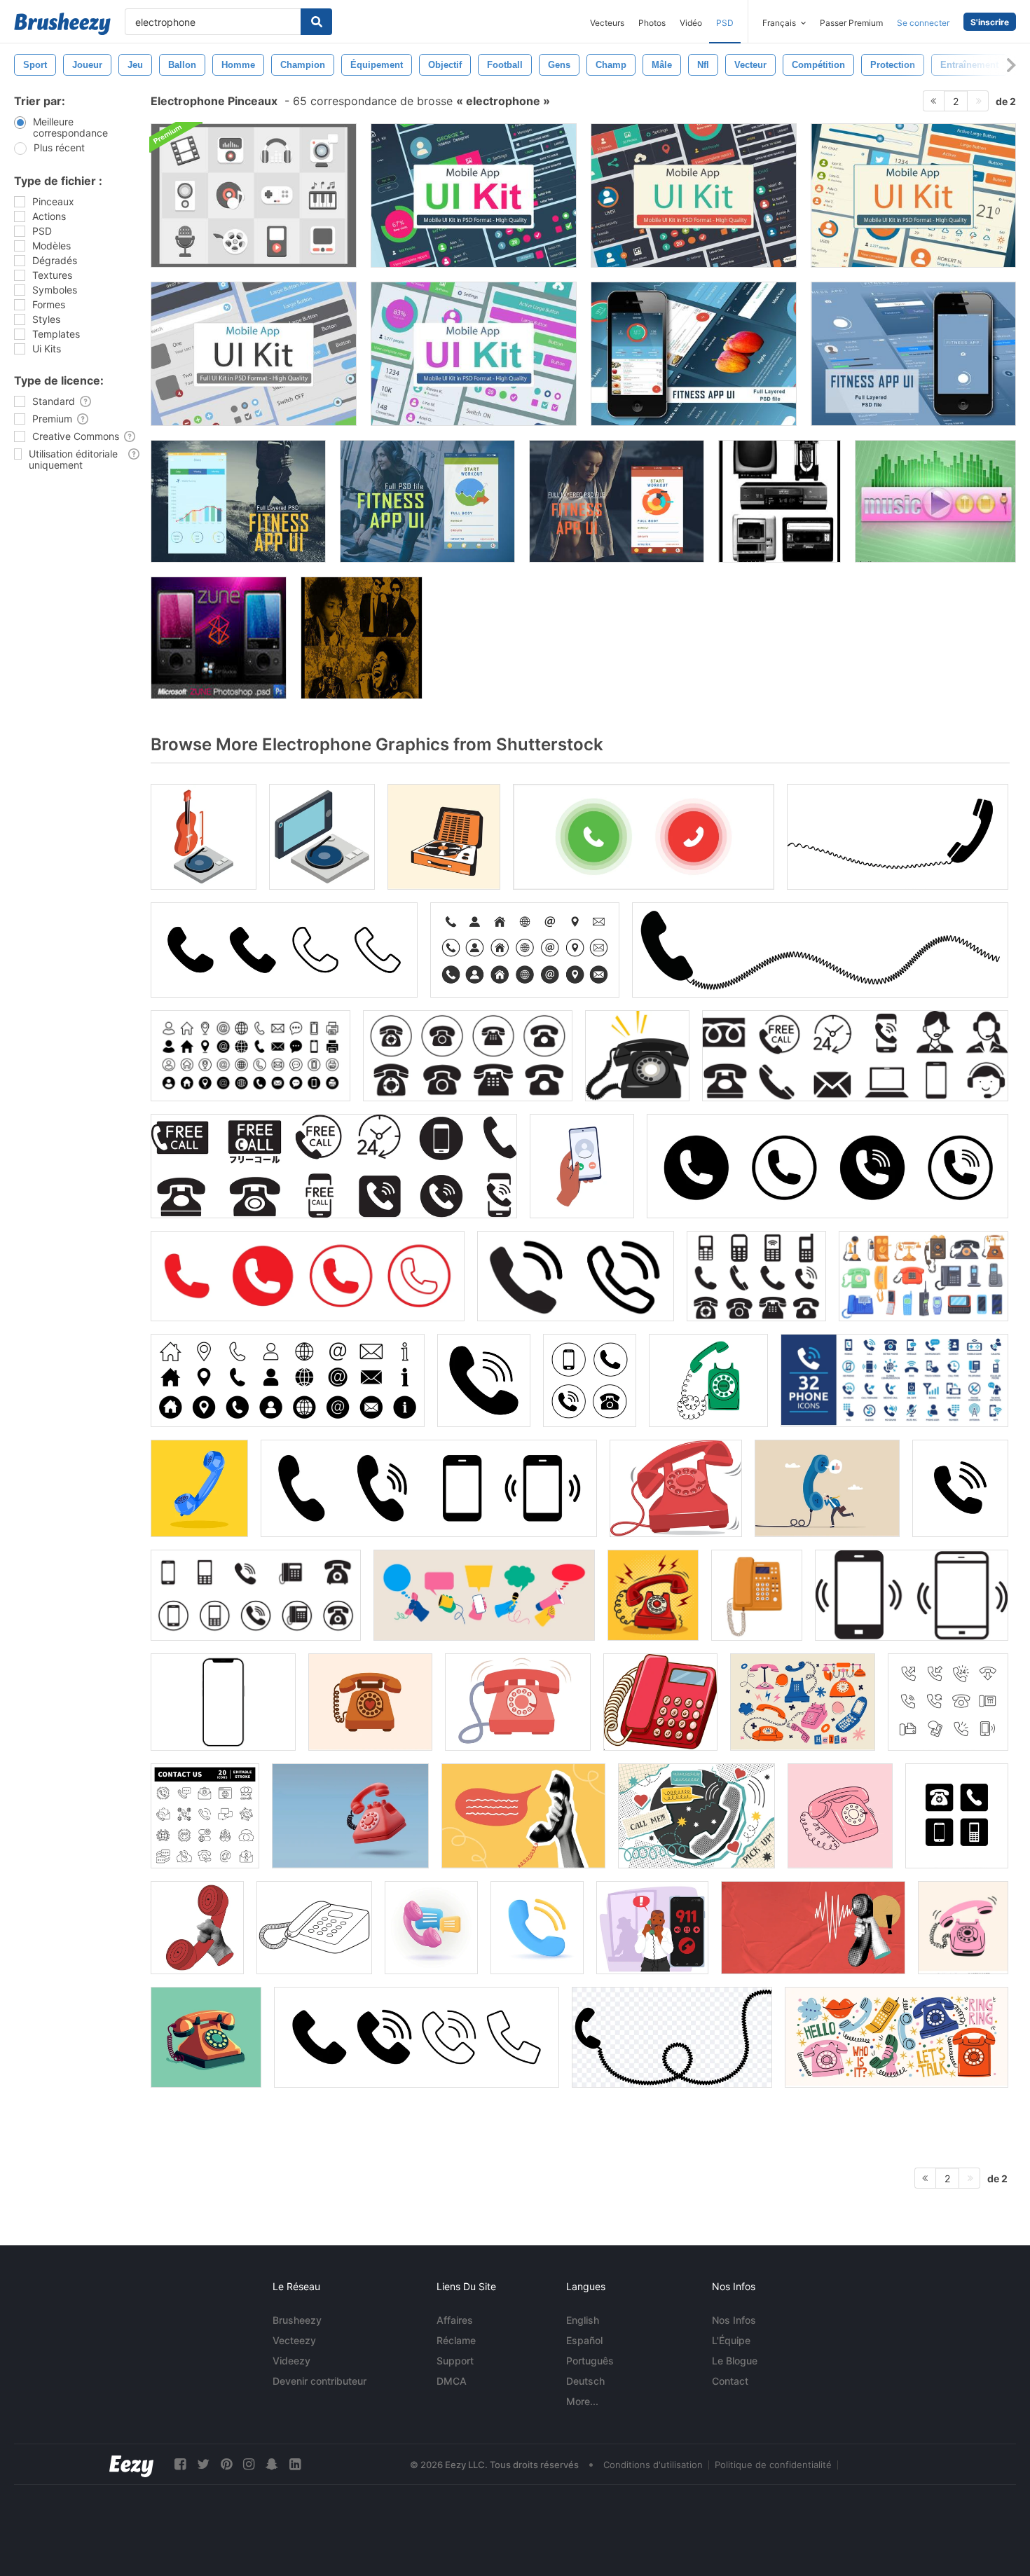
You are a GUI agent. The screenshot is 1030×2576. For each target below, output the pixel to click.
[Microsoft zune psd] (219, 638)
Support (455, 2361)
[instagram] (249, 2464)
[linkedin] (295, 2464)
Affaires (455, 2320)
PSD (725, 23)
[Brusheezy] (62, 24)
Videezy (291, 2361)
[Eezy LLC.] (131, 2464)
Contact (730, 2381)
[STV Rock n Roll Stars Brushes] (362, 638)
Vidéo (691, 23)
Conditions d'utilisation (653, 2465)
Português (590, 2361)
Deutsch (585, 2381)
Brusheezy (297, 2320)
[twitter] (203, 2464)
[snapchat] (272, 2464)
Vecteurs (607, 23)
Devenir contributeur (320, 2381)
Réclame (456, 2340)
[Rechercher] (316, 22)
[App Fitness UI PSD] (694, 354)
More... (582, 2401)
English (583, 2320)
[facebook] (180, 2464)
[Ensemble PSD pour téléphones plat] (254, 195)
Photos (652, 23)
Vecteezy (294, 2340)
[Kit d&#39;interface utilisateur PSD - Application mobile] (474, 195)
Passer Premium (851, 23)
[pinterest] (226, 2464)
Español (584, 2340)
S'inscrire (990, 22)
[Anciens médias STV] (780, 501)
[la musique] (935, 501)
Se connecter (923, 23)
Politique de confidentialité (773, 2465)
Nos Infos (734, 2320)
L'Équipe (731, 2340)
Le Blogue (735, 2361)
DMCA (452, 2381)
